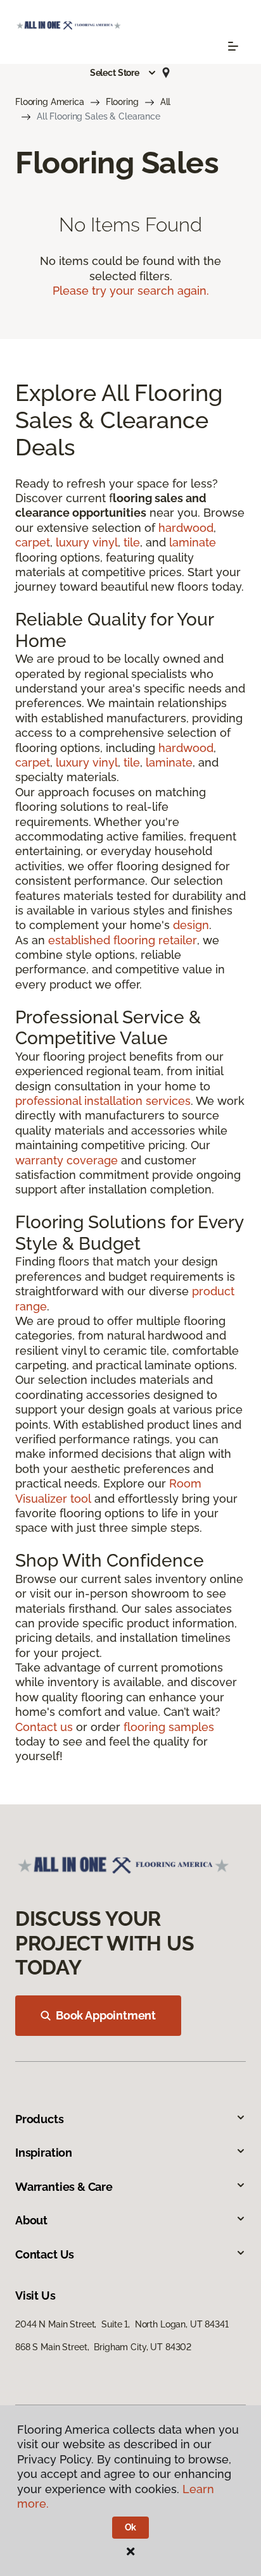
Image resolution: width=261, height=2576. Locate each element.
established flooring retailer (123, 940)
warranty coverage (67, 1160)
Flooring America (50, 102)
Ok (131, 2527)
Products (40, 2119)
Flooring (122, 102)
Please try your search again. (131, 291)
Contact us (44, 1727)
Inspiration (44, 2153)
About (31, 2220)
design (191, 925)
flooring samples (169, 1727)
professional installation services (103, 1101)
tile (132, 542)
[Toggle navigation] (233, 46)
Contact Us (45, 2254)
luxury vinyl (87, 542)
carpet (33, 542)
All (166, 102)
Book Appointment (106, 2015)
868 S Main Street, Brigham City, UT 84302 (103, 2347)
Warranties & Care (64, 2187)
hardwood (186, 528)
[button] (124, 73)
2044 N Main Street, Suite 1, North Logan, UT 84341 (122, 2324)
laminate (193, 542)
